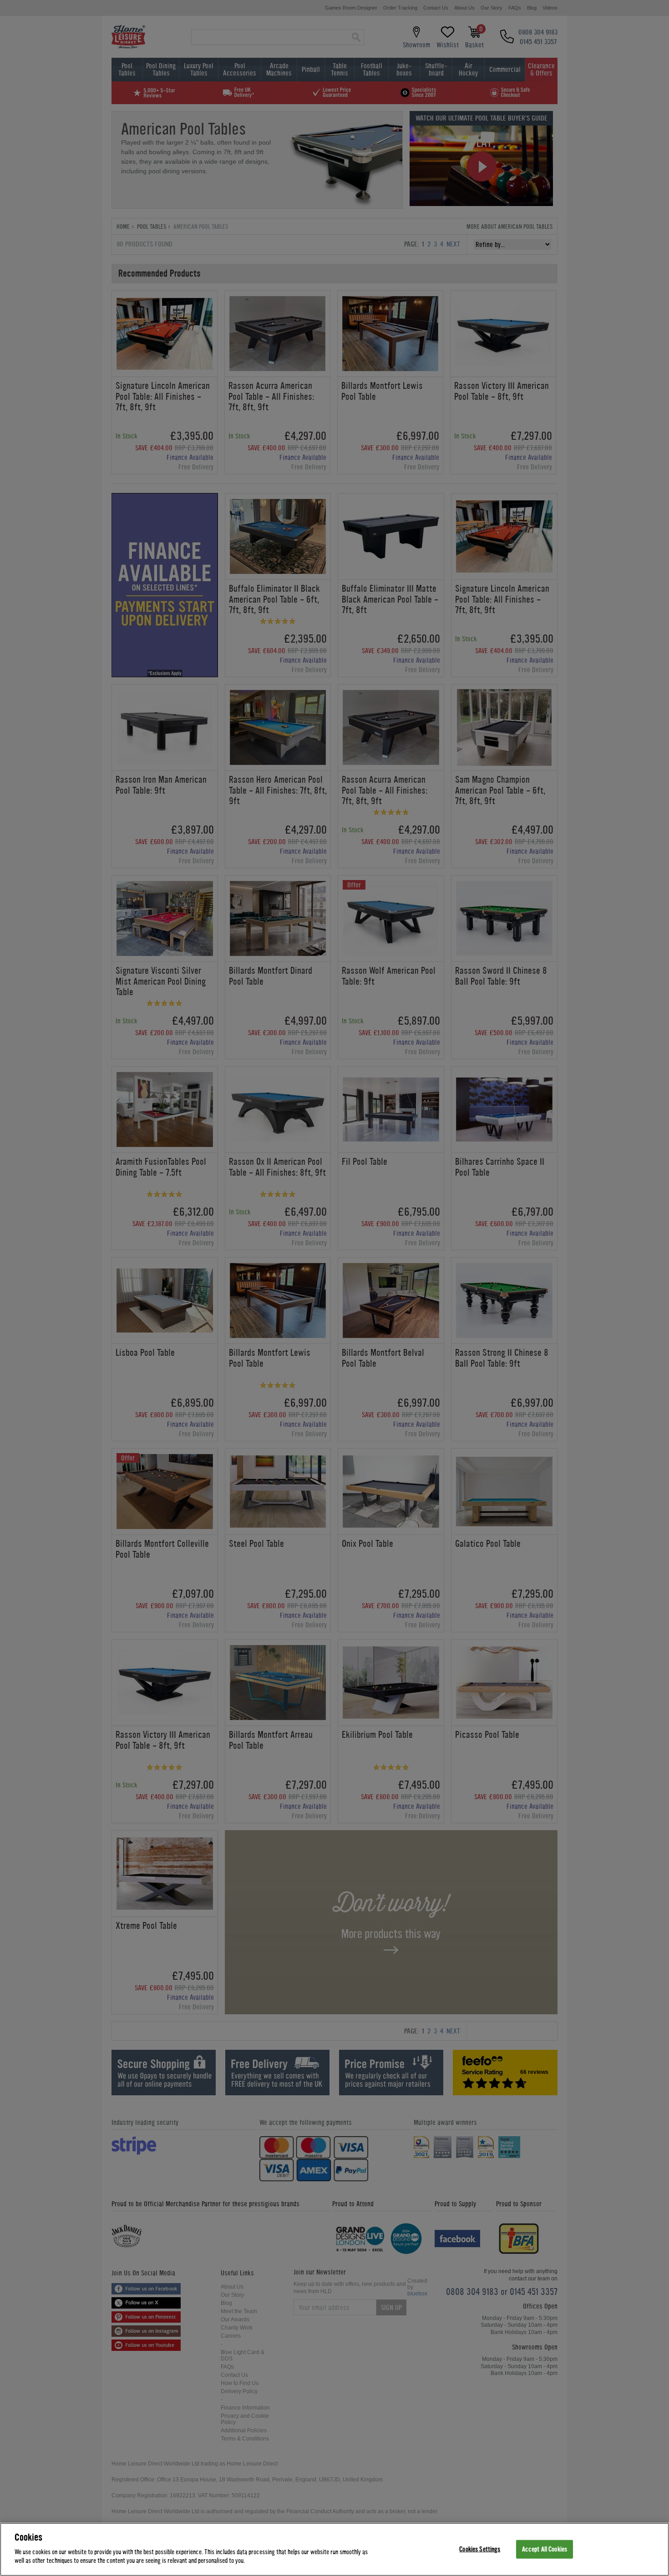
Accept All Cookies (545, 2549)
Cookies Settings (480, 2549)
